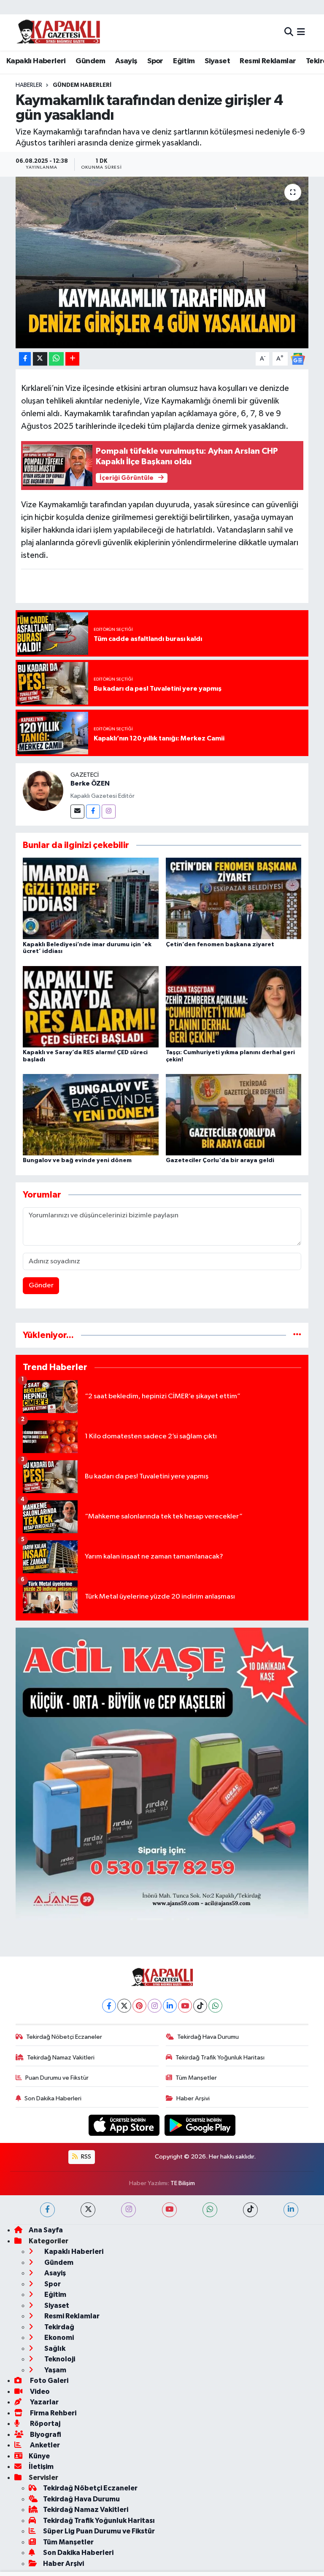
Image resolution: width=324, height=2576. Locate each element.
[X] (124, 2006)
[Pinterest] (139, 2006)
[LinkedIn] (170, 2006)
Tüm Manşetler (196, 2078)
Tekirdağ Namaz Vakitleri (61, 2058)
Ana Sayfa (46, 2230)
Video (39, 2392)
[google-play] (200, 2125)
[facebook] (47, 2210)
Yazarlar (44, 2402)
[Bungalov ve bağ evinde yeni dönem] (91, 1115)
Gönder (41, 1285)
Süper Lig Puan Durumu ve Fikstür (99, 2531)
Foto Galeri (49, 2381)
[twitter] (88, 2210)
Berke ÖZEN (90, 783)
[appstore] (125, 2125)
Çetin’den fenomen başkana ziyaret (220, 945)
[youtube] (169, 2210)
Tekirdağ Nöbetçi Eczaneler (64, 2037)
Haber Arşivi (193, 2098)
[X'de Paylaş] (40, 359)
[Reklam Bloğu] (162, 1774)
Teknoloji (59, 2359)
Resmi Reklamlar (268, 61)
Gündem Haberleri (82, 85)
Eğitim (184, 61)
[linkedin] (291, 2210)
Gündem (90, 61)
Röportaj (45, 2424)
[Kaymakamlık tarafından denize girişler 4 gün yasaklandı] (162, 262)
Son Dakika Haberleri (53, 2098)
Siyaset (217, 61)
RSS (85, 2157)
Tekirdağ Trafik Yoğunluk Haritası (220, 2058)
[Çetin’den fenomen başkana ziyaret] (234, 898)
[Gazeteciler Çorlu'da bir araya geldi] (234, 1115)
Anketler (44, 2445)
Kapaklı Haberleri (36, 61)
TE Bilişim (183, 2183)
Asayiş (126, 61)
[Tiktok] (200, 2006)
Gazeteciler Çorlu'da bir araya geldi (220, 1160)
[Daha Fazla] (72, 359)
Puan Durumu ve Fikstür (57, 2078)
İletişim (41, 2467)
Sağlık (54, 2349)
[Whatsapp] (215, 2006)
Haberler (29, 85)
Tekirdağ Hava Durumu (208, 2037)
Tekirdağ (59, 2327)
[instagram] (128, 2210)
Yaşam (55, 2370)
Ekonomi (58, 2338)
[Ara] (289, 32)
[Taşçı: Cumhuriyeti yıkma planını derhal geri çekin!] (234, 1006)
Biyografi (45, 2435)
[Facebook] (93, 812)
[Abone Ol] (298, 359)
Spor (155, 61)
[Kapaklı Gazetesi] (58, 32)
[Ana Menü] (301, 32)
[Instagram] (109, 812)
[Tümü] (297, 1335)
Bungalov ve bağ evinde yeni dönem (77, 1160)
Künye (39, 2456)
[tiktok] (250, 2210)
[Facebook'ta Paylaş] (25, 359)
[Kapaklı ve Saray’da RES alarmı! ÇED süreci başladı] (91, 1006)
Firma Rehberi (53, 2413)
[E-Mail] (77, 812)
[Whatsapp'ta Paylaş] (56, 359)
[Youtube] (185, 2006)
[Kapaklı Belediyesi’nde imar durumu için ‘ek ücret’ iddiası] (91, 898)
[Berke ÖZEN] (43, 790)
